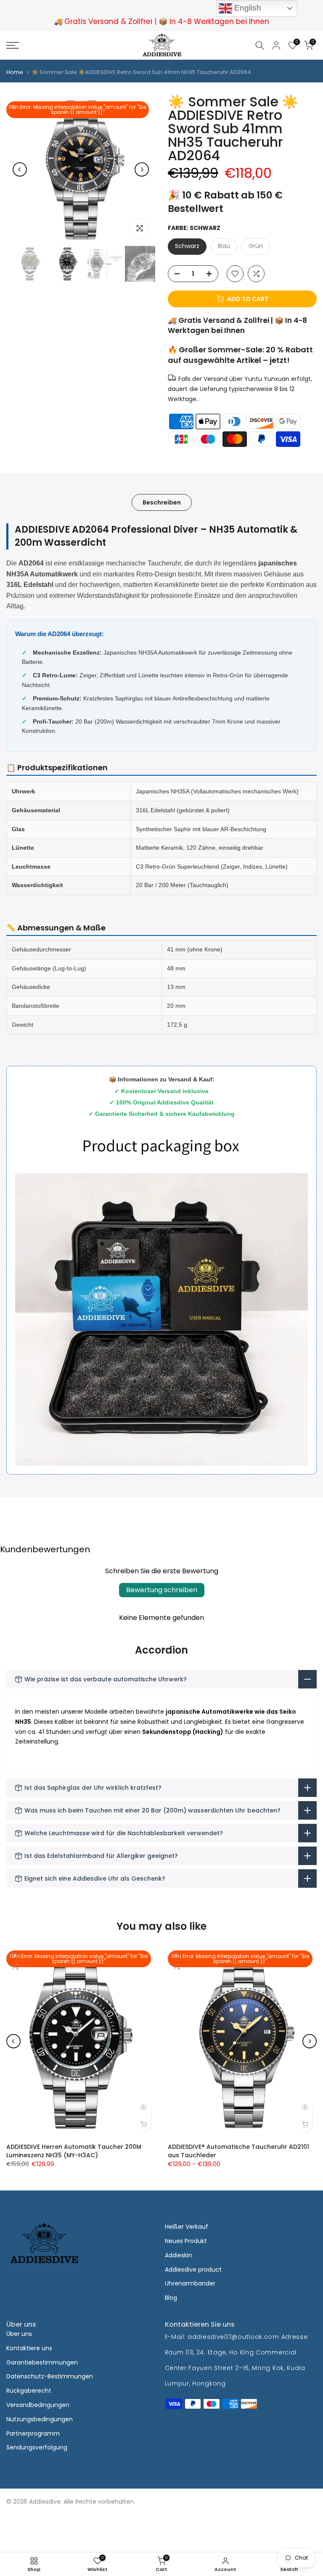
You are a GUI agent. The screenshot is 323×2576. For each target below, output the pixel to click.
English (247, 8)
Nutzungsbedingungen (40, 2419)
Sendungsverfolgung (37, 2447)
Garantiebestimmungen (42, 2362)
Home (15, 72)
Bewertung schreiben (162, 1590)
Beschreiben (162, 502)
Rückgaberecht (29, 2391)
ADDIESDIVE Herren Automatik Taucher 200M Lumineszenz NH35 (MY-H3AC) (74, 2151)
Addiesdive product (193, 2270)
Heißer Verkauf (187, 2227)
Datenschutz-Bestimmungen (50, 2376)
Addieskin (179, 2255)
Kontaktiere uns (29, 2348)
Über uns (19, 2334)
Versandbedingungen (38, 2405)
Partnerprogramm (33, 2433)
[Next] (142, 169)
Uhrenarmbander (190, 2283)
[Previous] (20, 169)
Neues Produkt (186, 2241)
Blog (171, 2298)
